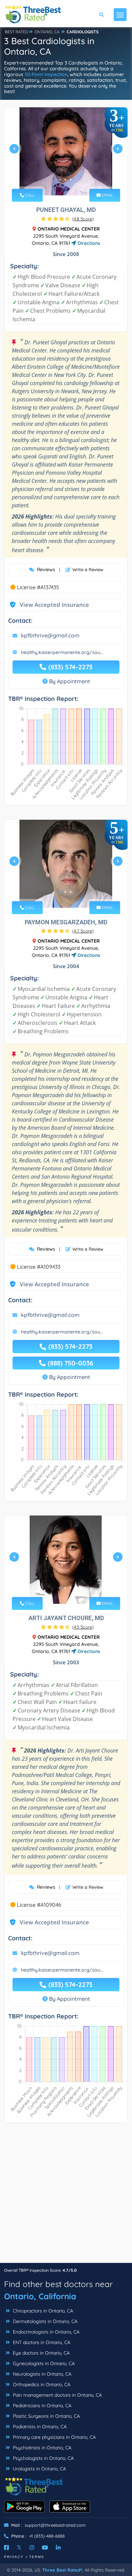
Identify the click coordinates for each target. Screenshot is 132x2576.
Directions (88, 243)
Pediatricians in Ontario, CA (41, 2406)
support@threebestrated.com (55, 2525)
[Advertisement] (66, 2196)
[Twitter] (19, 2547)
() (83, 219)
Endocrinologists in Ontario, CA (46, 2332)
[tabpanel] (66, 151)
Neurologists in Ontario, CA (41, 2374)
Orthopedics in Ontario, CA (41, 2384)
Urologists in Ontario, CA (39, 2469)
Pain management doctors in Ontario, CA (57, 2395)
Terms (37, 2557)
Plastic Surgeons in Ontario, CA (46, 2416)
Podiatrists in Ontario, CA (39, 2427)
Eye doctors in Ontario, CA (41, 2353)
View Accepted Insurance (48, 605)
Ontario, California (40, 2296)
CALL (29, 195)
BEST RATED (17, 32)
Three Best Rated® (62, 2570)
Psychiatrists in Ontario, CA (41, 2448)
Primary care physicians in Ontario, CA (54, 2437)
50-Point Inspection (46, 74)
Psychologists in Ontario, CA (43, 2458)
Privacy (14, 2557)
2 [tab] (65, 180)
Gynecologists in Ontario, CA (43, 2363)
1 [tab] (60, 180)
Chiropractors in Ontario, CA (42, 2311)
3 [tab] (71, 180)
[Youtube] (45, 2547)
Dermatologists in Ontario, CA (45, 2321)
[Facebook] (6, 2547)
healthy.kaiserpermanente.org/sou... (62, 652)
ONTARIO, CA (47, 32)
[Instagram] (32, 2547)
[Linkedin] (58, 2547)
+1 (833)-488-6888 (47, 2536)
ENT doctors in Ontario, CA (41, 2342)
